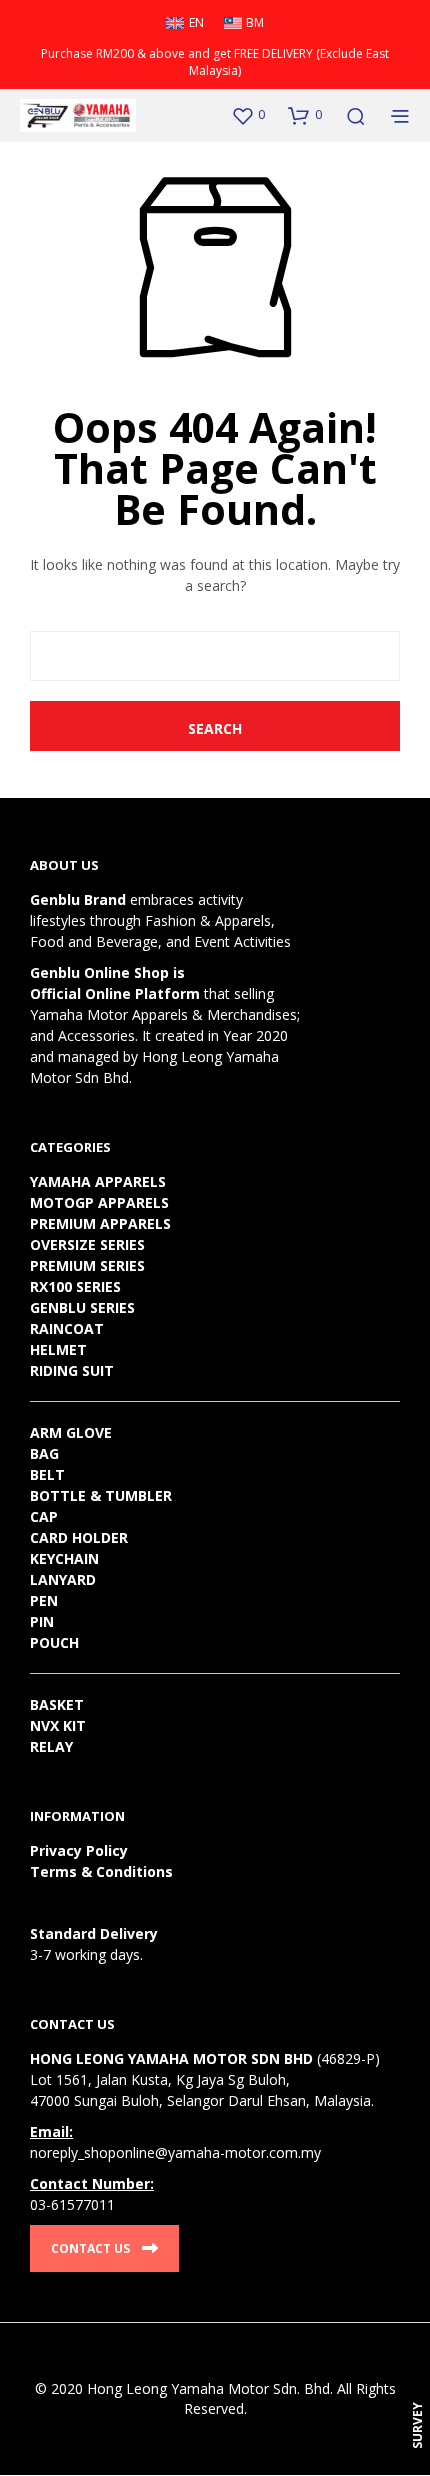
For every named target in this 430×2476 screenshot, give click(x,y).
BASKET (57, 1704)
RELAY (51, 1746)
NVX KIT (58, 1725)
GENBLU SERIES (82, 1307)
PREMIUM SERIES (87, 1265)
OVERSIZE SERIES (87, 1244)
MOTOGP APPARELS (99, 1202)
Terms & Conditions (101, 1871)
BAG (44, 1453)
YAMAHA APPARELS (98, 1181)
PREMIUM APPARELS (100, 1223)
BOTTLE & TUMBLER (101, 1495)
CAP (44, 1516)
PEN (44, 1600)
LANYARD (63, 1579)
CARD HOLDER (79, 1537)
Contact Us (90, 2248)
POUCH (54, 1642)
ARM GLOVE (71, 1432)
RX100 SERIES (75, 1286)
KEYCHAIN (64, 1558)
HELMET (58, 1349)
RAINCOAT (67, 1328)
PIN (42, 1621)
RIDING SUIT (72, 1370)
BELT (47, 1474)
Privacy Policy (79, 1850)
